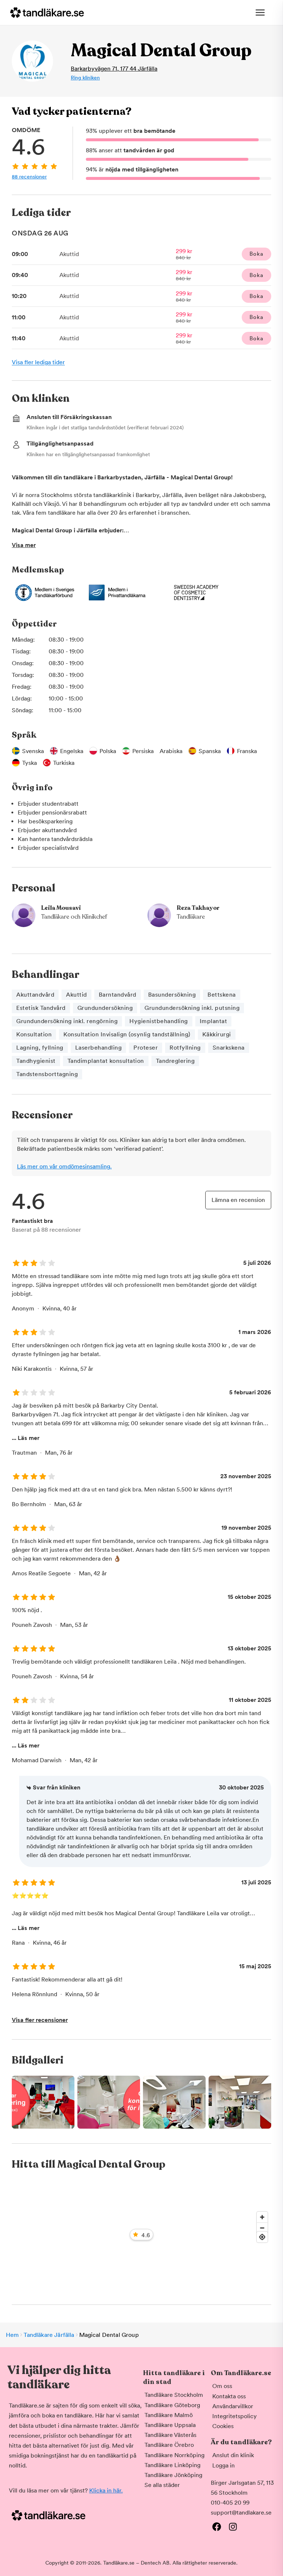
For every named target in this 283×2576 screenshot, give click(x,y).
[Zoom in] (262, 2217)
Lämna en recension (238, 1200)
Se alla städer (162, 2485)
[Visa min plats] (262, 2237)
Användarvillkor (233, 2406)
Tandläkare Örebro (169, 2445)
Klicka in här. (106, 2490)
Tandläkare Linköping (172, 2465)
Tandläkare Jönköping (173, 2475)
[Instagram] (233, 2527)
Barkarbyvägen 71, (114, 69)
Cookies (223, 2426)
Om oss (222, 2386)
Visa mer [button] (24, 545)
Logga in (223, 2465)
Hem (12, 2335)
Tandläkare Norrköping (174, 2455)
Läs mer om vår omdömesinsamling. (64, 1166)
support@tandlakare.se (241, 2513)
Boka (256, 254)
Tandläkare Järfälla (49, 2335)
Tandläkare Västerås (170, 2435)
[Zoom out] (262, 2228)
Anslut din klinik (233, 2455)
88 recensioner (29, 177)
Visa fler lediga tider (38, 362)
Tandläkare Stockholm (174, 2395)
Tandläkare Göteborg (172, 2405)
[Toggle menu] (260, 13)
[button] (141, 2102)
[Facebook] (217, 2527)
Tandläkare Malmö (169, 2415)
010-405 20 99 (230, 2503)
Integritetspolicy (235, 2416)
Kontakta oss (229, 2396)
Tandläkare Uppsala (170, 2425)
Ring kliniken (85, 78)
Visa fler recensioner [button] (40, 2020)
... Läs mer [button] (26, 1438)
